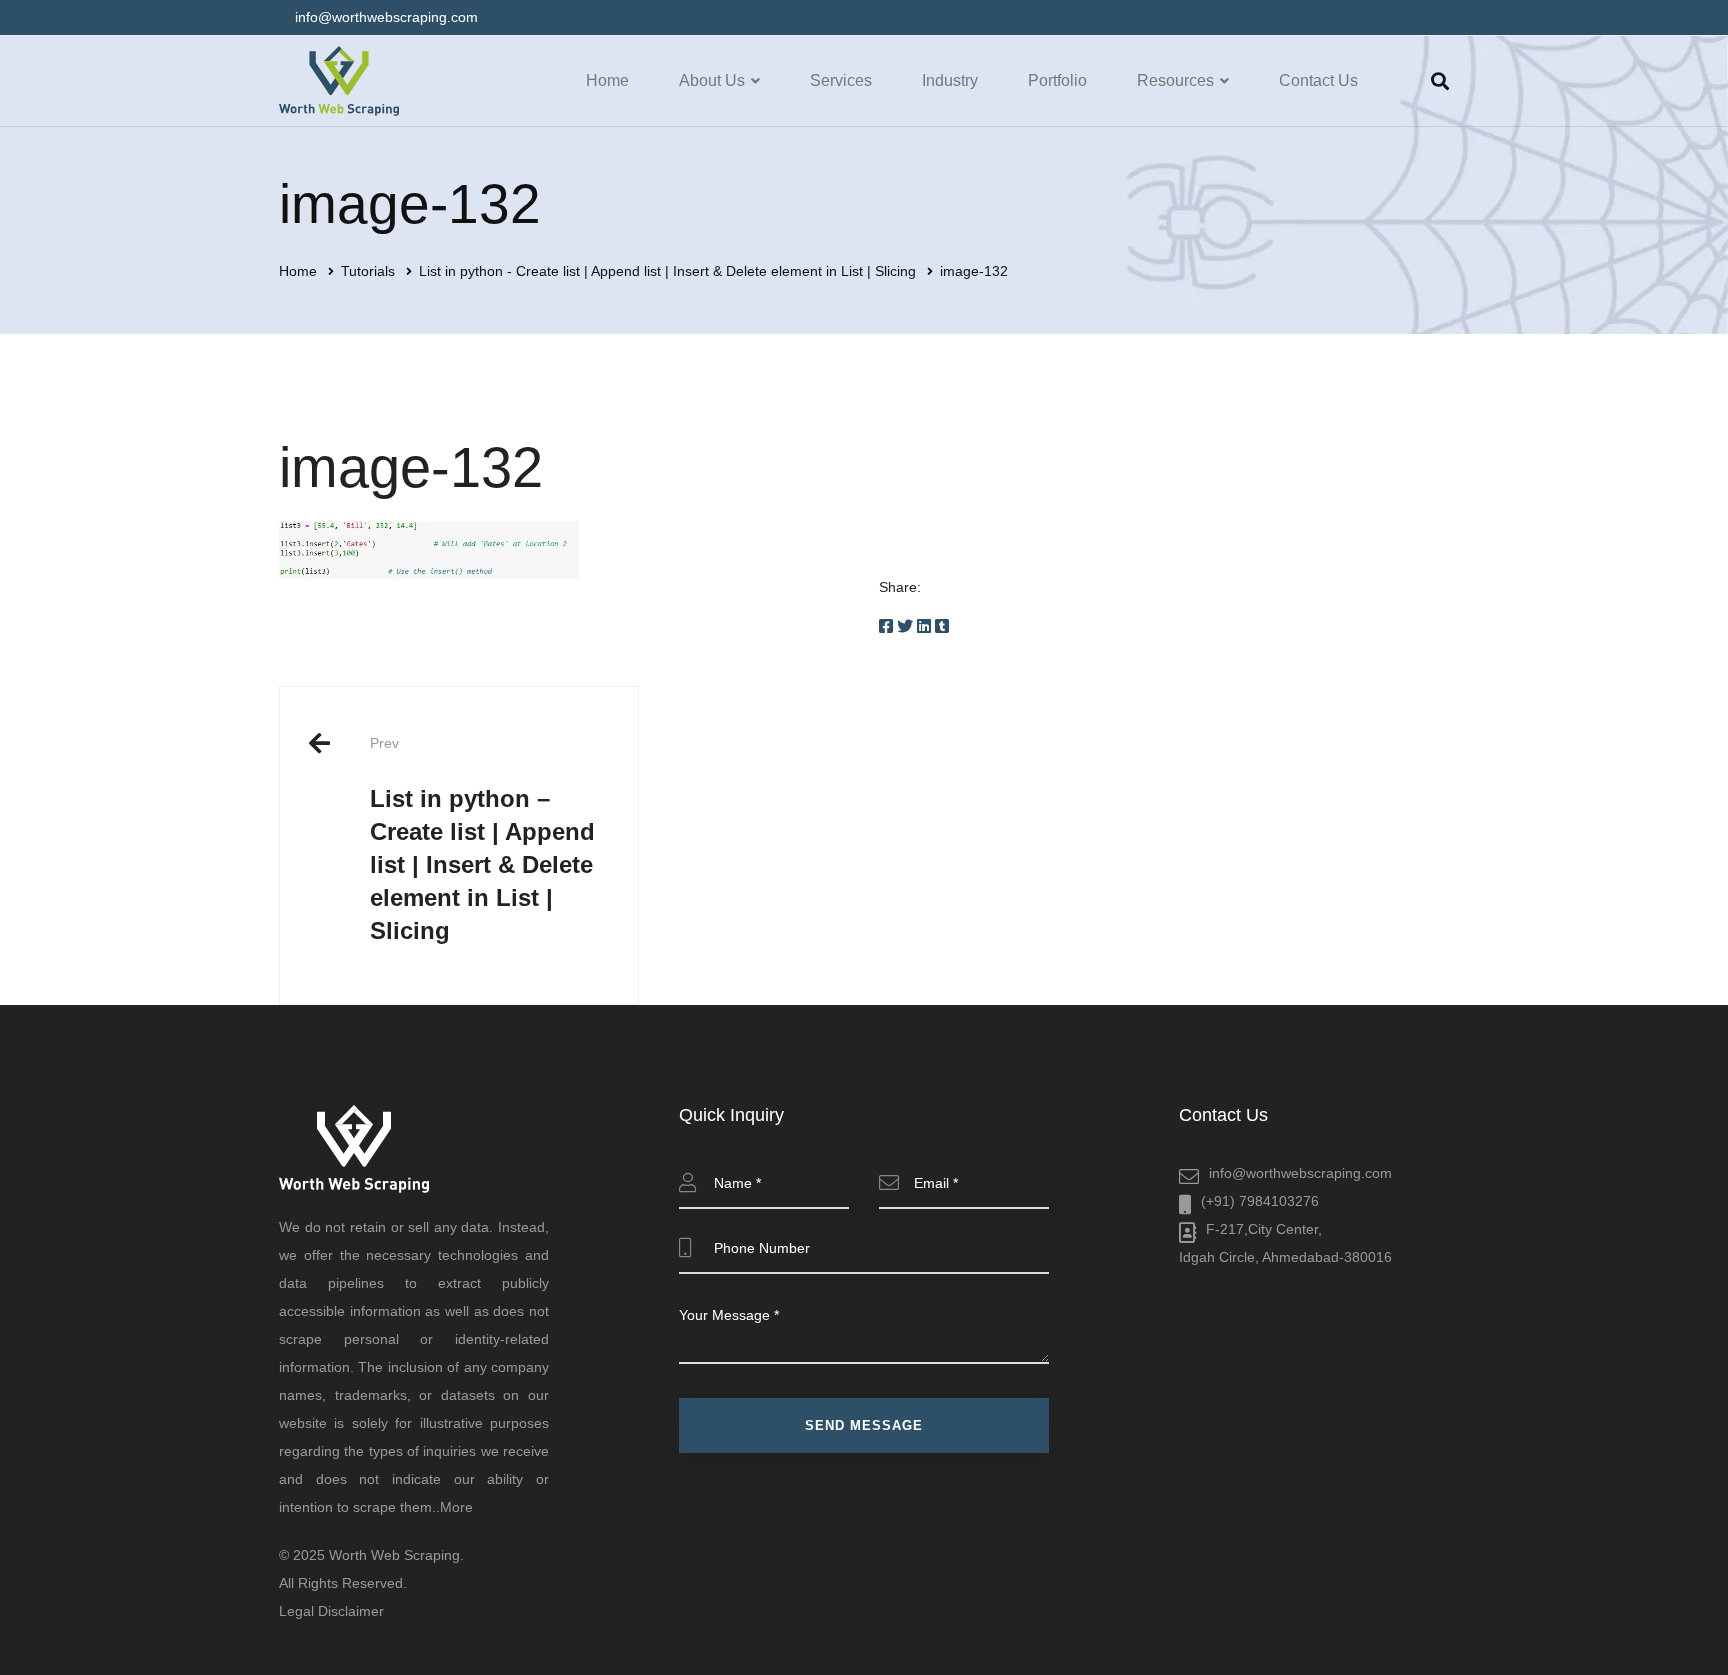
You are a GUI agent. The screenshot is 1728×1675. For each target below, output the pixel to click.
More (456, 1507)
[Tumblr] (942, 626)
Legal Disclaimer (331, 1611)
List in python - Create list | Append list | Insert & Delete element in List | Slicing (667, 271)
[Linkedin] (924, 626)
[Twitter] (905, 626)
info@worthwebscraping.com (1300, 1173)
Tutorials (368, 271)
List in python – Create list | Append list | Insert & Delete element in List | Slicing (482, 839)
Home (298, 271)
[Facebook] (886, 626)
